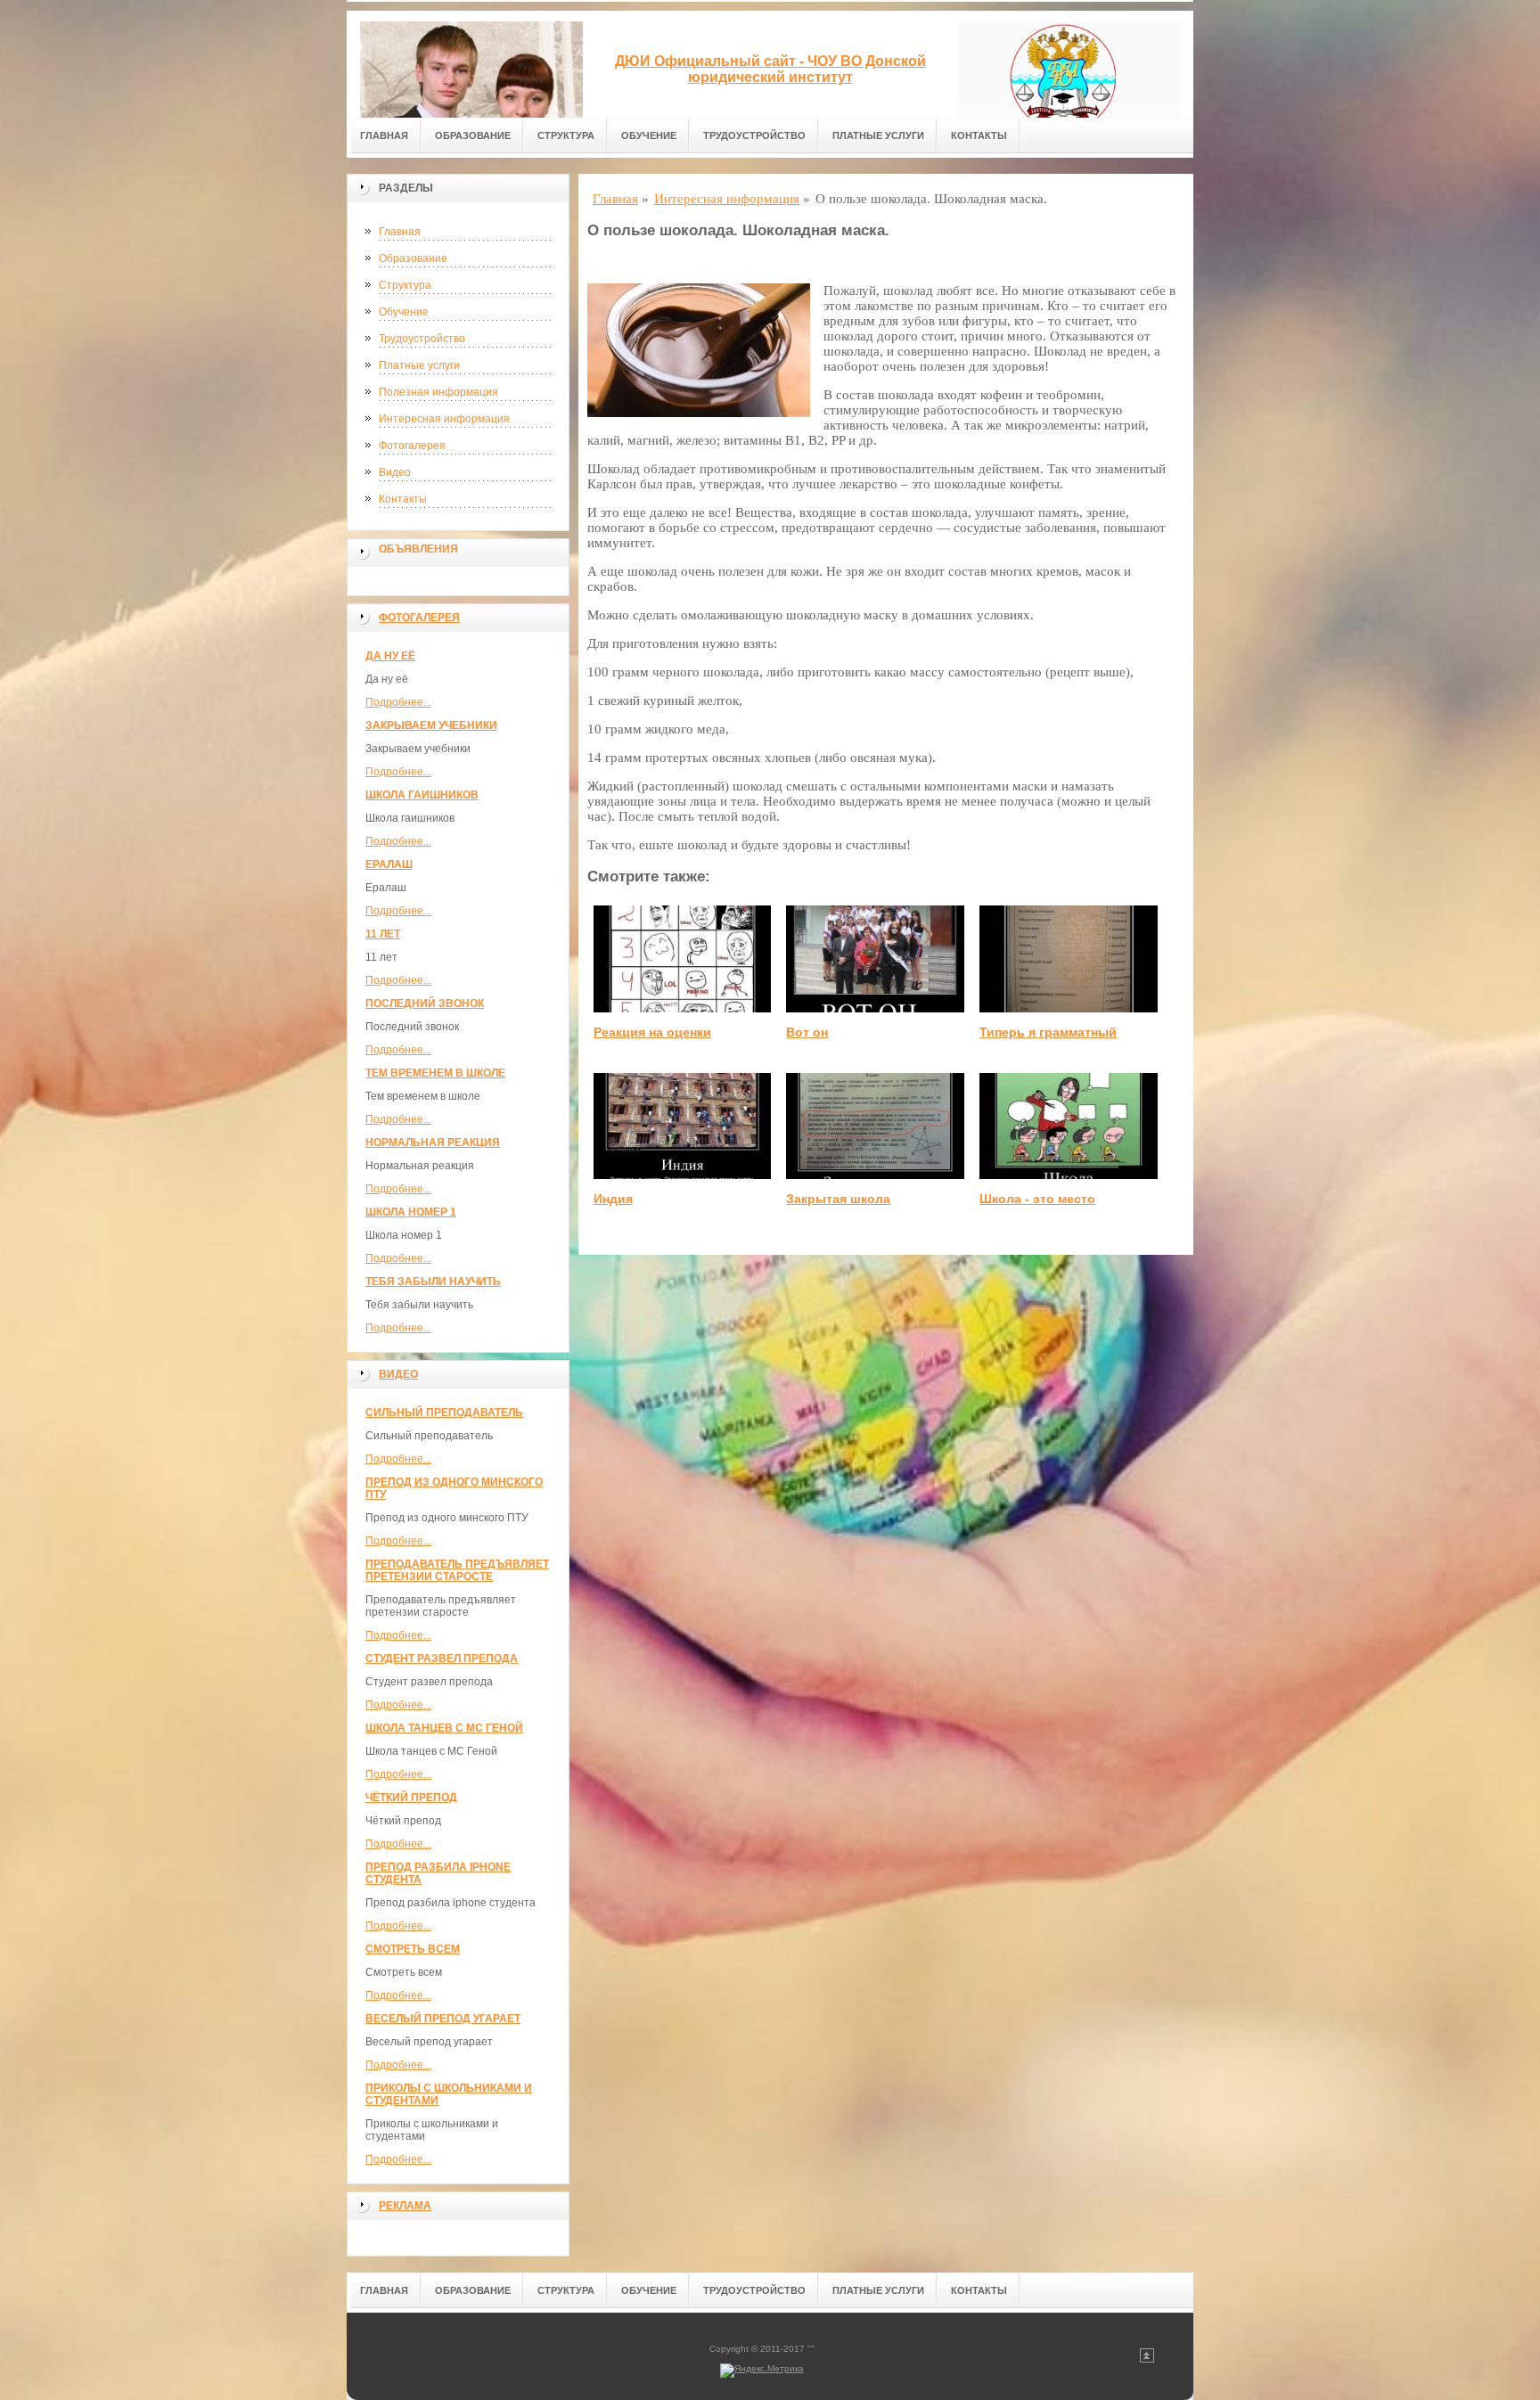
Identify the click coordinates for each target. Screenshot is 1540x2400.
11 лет (383, 934)
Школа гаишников (422, 795)
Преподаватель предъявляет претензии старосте (457, 1570)
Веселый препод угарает (443, 2019)
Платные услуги (878, 135)
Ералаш (389, 864)
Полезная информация (438, 392)
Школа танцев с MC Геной (444, 1728)
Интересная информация (444, 419)
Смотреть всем (413, 1949)
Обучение (649, 135)
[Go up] (1147, 2359)
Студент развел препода (442, 1659)
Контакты (979, 135)
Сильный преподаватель (444, 1413)
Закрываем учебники (431, 725)
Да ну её (390, 656)
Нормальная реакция (433, 1143)
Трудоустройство (754, 135)
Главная (384, 135)
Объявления (418, 549)
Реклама (405, 2206)
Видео (395, 472)
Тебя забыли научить (433, 1282)
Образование (473, 135)
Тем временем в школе (435, 1073)
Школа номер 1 (411, 1212)
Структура (566, 135)
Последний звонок (425, 1003)
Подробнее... (398, 702)
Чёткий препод (411, 1798)
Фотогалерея (412, 446)
